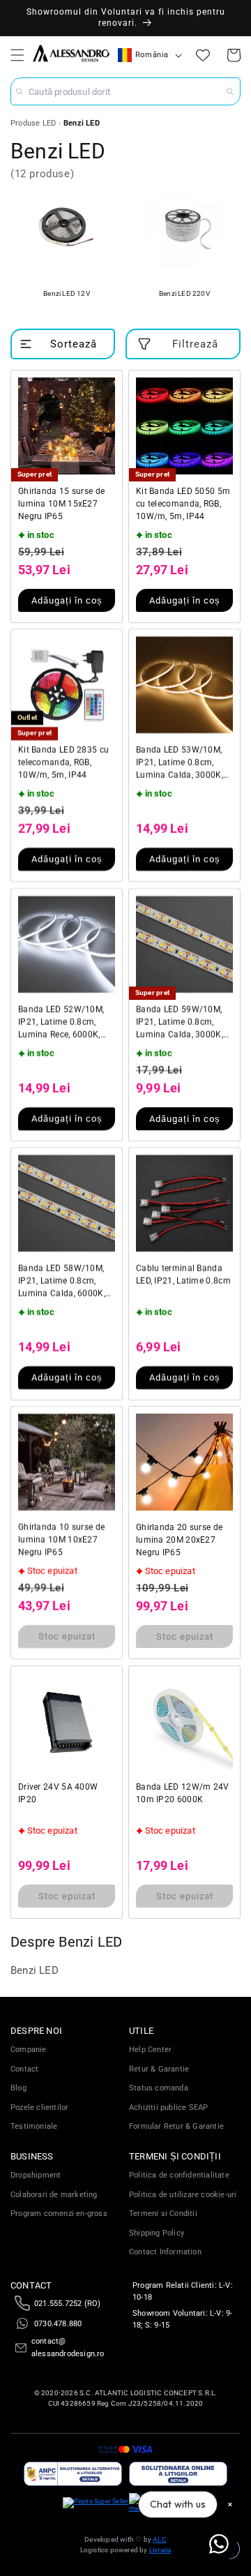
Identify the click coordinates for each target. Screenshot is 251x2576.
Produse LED (33, 123)
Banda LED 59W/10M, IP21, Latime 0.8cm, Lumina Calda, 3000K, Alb (180, 1023)
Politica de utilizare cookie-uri (183, 2195)
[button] (17, 55)
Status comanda (159, 2088)
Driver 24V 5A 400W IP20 (58, 1793)
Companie (29, 2050)
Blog (18, 2088)
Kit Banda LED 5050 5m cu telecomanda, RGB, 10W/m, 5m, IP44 (183, 504)
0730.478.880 (58, 2324)
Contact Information (165, 2252)
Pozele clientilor (39, 2107)
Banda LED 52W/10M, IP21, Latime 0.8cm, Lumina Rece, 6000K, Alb (61, 1023)
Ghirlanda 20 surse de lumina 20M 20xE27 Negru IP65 (179, 1540)
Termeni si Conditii (163, 2214)
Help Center (150, 2050)
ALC (160, 2539)
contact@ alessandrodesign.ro (68, 2347)
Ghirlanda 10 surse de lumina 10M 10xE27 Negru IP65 (61, 1540)
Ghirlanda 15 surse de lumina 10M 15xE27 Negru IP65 (61, 504)
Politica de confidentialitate (179, 2175)
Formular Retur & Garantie (176, 2126)
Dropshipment (36, 2175)
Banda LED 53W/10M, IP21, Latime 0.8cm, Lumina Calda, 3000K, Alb (180, 763)
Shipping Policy (157, 2233)
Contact (24, 2069)
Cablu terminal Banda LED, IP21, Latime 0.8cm (183, 1275)
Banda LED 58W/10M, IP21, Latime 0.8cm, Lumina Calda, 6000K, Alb (62, 1282)
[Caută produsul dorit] (230, 91)
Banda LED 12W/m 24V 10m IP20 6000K (183, 1793)
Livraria (160, 2550)
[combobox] (125, 91)
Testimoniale (34, 2126)
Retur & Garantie (159, 2069)
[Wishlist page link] (203, 55)
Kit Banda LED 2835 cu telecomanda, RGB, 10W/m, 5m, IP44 (63, 763)
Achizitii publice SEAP (168, 2107)
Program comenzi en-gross (59, 2214)
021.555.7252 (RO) (67, 2304)
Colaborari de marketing (54, 2195)
